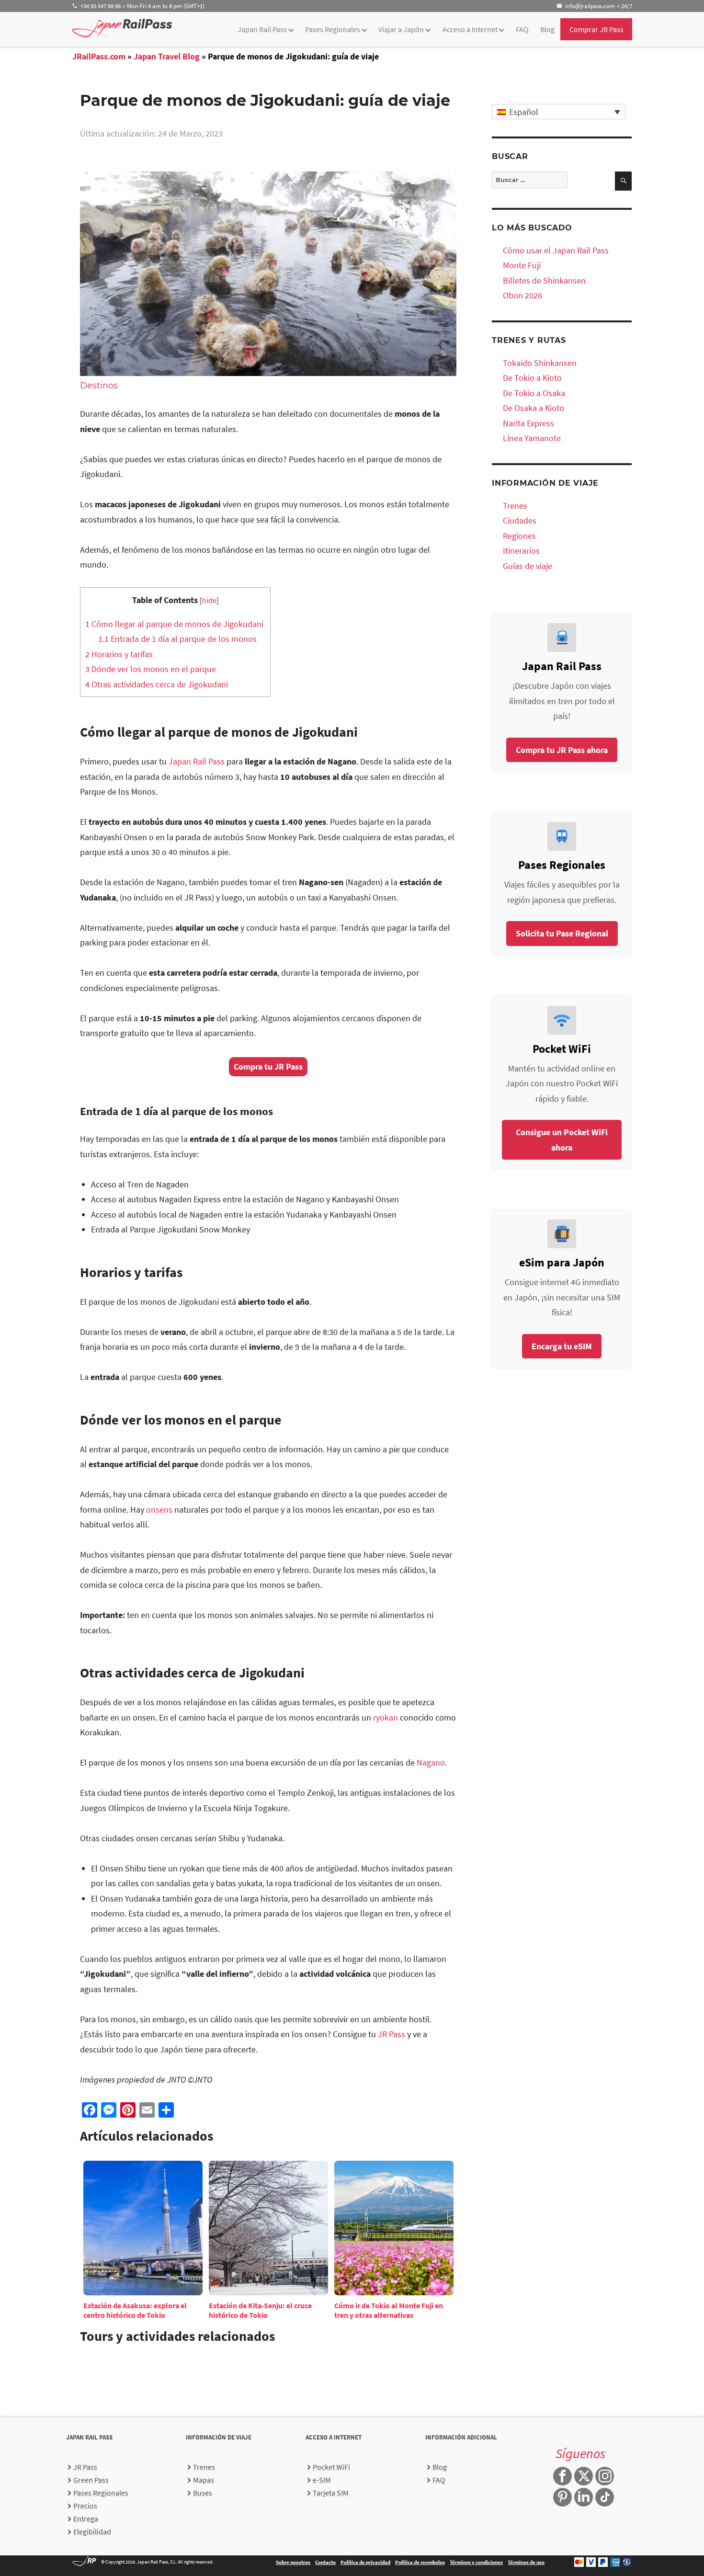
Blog (547, 29)
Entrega (86, 2519)
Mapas (204, 2480)
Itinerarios (521, 551)
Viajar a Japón (401, 29)
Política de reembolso (420, 2562)
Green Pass (91, 2480)
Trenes (515, 506)
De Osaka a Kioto (534, 408)
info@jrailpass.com (590, 6)
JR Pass (392, 2034)
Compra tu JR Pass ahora (562, 750)
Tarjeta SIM (331, 2493)
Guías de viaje (528, 566)
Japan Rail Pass (262, 29)
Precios (85, 2506)
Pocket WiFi (331, 2467)
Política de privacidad (365, 2562)
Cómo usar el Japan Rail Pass (556, 250)
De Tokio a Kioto (532, 378)
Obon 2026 (522, 295)
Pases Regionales (333, 29)
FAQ (522, 29)
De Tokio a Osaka (534, 393)
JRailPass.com (99, 56)
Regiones (519, 536)
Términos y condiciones (476, 2562)
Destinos (99, 386)
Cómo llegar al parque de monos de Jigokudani (175, 624)
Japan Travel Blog (167, 56)
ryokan (386, 1717)
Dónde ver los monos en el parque (151, 669)
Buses (203, 2493)
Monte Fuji (522, 265)
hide (209, 600)
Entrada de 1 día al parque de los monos (177, 639)
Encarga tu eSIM (562, 1346)
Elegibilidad (92, 2531)
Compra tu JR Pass (268, 1066)
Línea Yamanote (532, 438)
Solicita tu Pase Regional (562, 933)
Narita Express (528, 423)
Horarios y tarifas (119, 654)
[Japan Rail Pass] (122, 28)
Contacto (325, 2562)
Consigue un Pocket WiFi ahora (562, 1140)
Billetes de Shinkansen (544, 280)
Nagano (431, 1762)
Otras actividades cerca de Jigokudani (157, 684)
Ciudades (520, 520)
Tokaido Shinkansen (540, 363)
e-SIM (322, 2480)
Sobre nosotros (293, 2562)
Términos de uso (526, 2562)
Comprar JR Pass (596, 29)
